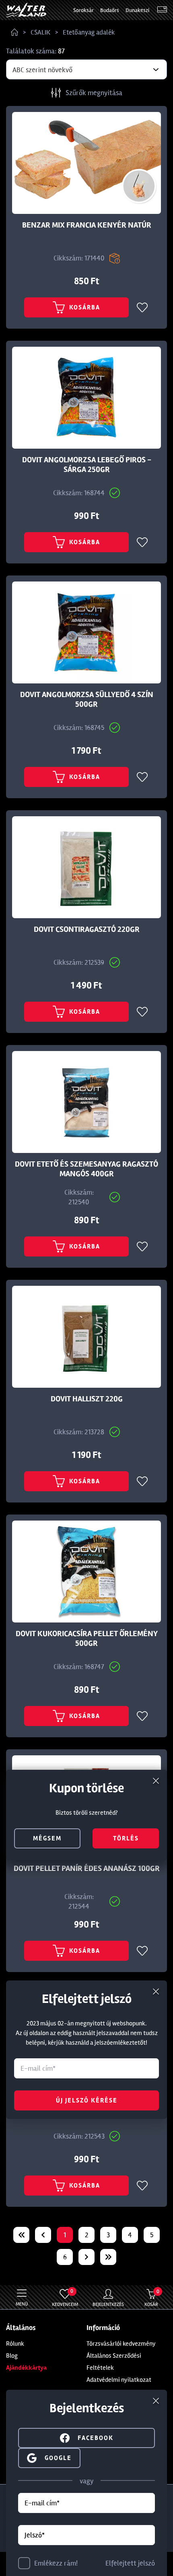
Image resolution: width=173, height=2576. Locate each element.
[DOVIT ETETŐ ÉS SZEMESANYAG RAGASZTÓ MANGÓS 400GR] (86, 1102)
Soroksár (83, 10)
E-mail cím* (42, 2503)
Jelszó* (35, 2535)
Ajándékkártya (26, 2368)
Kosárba (85, 307)
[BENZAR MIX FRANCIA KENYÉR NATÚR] (86, 163)
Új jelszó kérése (87, 2100)
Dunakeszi (137, 10)
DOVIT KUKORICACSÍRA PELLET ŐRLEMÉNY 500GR (87, 1639)
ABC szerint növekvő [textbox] (42, 70)
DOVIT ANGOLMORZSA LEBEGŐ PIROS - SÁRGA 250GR (87, 465)
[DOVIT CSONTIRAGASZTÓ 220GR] (86, 867)
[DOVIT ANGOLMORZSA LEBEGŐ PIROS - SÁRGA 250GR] (86, 398)
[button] (49, 2457)
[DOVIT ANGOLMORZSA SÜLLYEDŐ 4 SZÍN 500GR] (86, 632)
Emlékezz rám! (56, 2563)
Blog (12, 2356)
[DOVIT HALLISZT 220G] (86, 1337)
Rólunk (15, 2344)
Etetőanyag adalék (89, 32)
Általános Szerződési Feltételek (114, 2362)
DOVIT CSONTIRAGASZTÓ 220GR (87, 929)
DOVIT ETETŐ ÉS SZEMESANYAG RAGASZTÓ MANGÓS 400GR (86, 1169)
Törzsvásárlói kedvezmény (121, 2344)
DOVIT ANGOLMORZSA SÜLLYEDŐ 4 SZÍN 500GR (87, 699)
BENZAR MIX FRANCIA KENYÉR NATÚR (87, 225)
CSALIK (40, 32)
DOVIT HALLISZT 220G (87, 1399)
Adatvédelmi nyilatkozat (119, 2380)
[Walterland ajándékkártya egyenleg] (162, 10)
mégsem (47, 1838)
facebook (96, 2438)
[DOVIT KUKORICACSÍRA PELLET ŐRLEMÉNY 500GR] (86, 1572)
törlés (126, 1838)
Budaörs (110, 10)
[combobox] (86, 69)
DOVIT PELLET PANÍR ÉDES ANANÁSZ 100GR (87, 1868)
